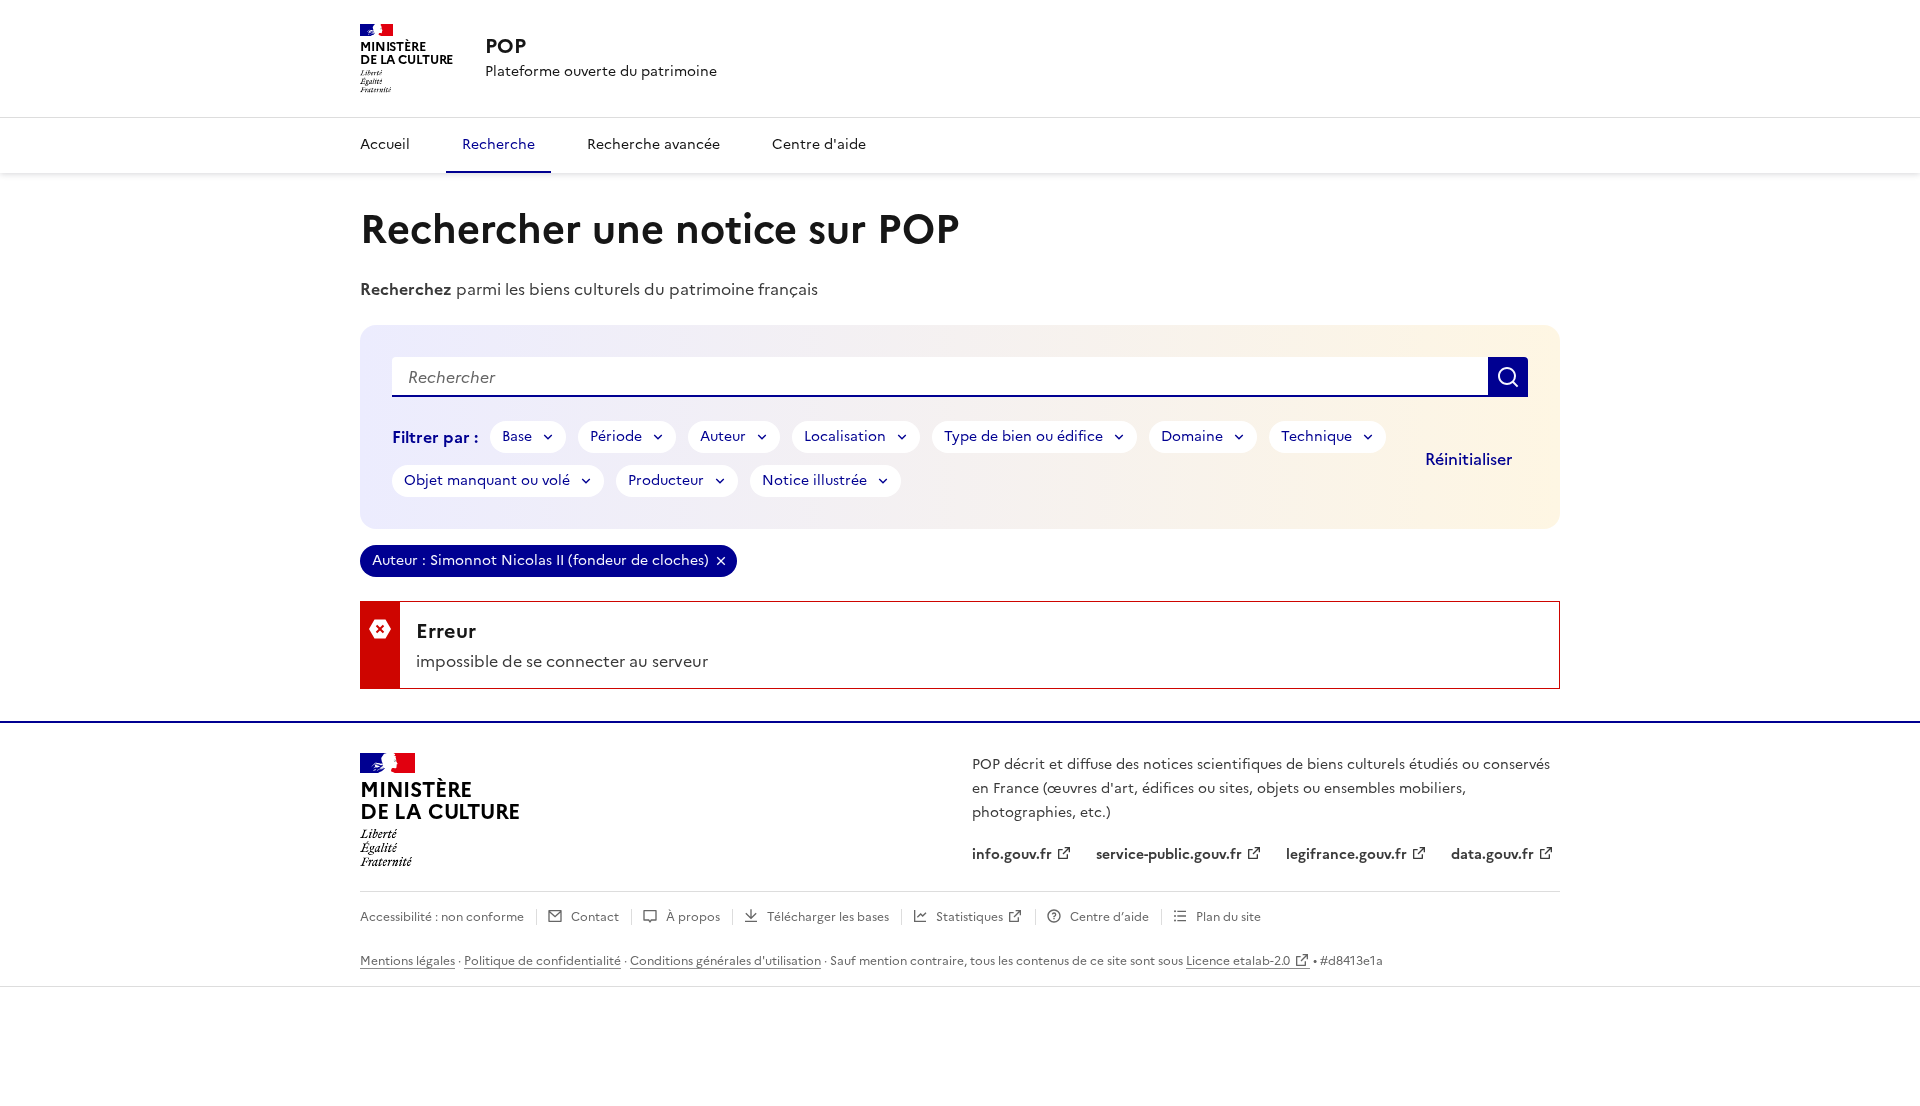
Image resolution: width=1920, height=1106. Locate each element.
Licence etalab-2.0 (1238, 961)
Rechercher (1508, 377)
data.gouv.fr (1492, 854)
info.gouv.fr (1012, 854)
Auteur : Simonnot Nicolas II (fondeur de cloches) (540, 560)
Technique (1316, 436)
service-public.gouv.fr (1169, 854)
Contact (595, 917)
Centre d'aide (819, 144)
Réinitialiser (1468, 459)
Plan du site (1228, 917)
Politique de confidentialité (542, 961)
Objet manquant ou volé (487, 480)
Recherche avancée (653, 144)
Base (517, 436)
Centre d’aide (1109, 917)
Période (616, 436)
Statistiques (969, 917)
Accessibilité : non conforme (442, 917)
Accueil (385, 144)
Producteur (666, 480)
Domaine (1192, 436)
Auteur (723, 436)
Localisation (845, 436)
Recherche (498, 144)
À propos (693, 917)
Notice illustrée (814, 480)
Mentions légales (407, 961)
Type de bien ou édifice (1023, 436)
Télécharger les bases (828, 917)
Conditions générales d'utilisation (725, 961)
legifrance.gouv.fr (1346, 854)
